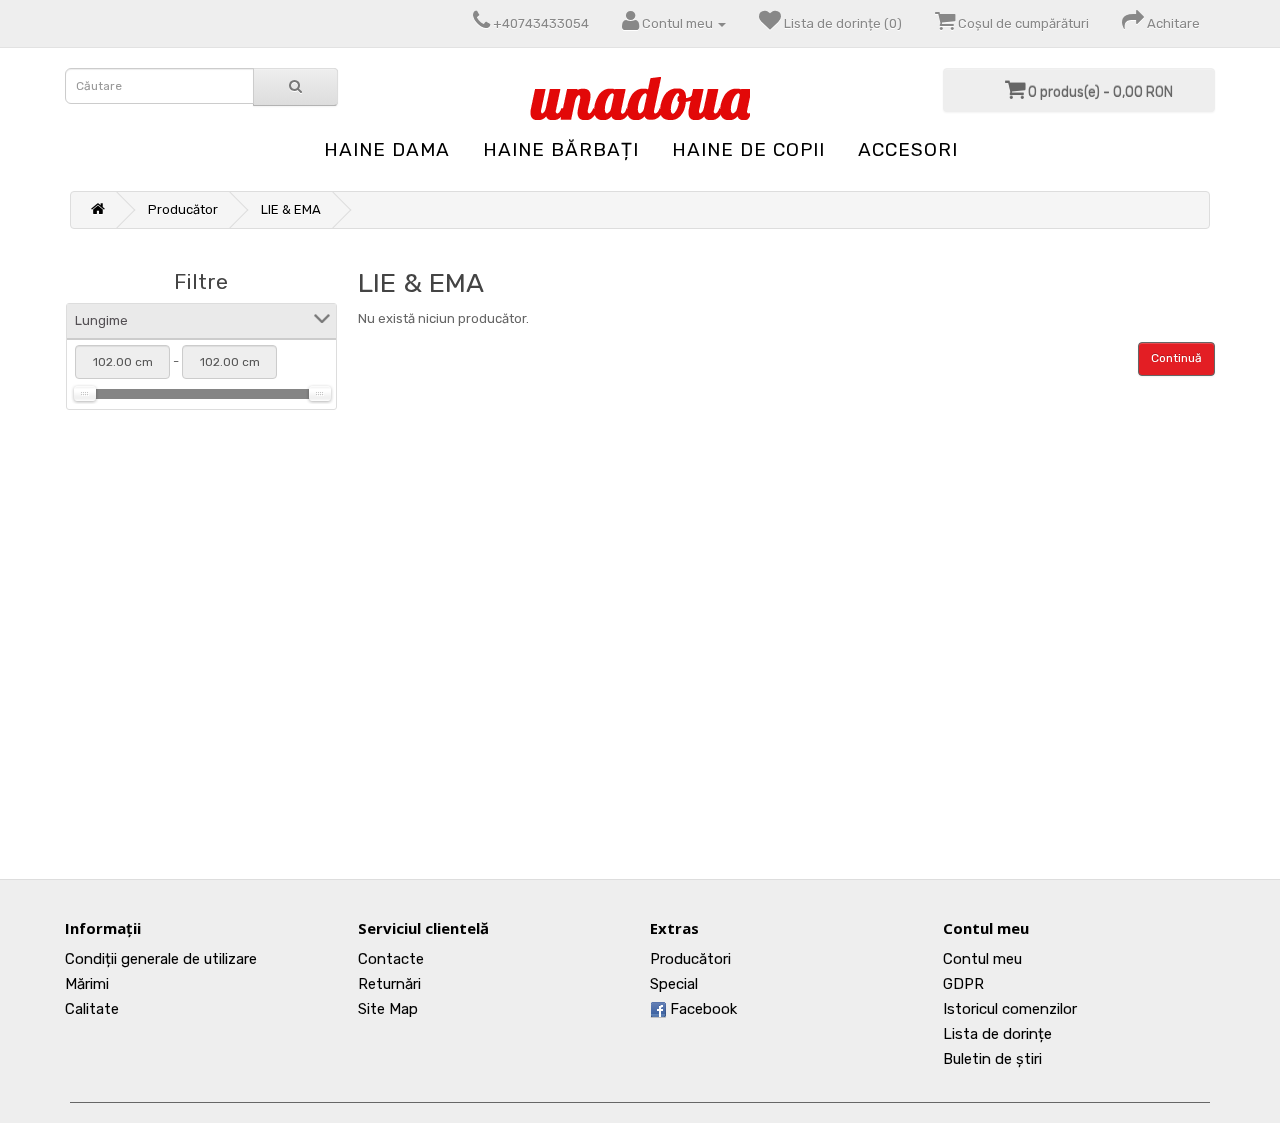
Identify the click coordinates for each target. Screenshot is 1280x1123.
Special (674, 984)
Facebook (701, 1009)
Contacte (391, 959)
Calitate (92, 1009)
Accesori (908, 149)
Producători (690, 959)
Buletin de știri (992, 1059)
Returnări (389, 984)
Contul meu (982, 959)
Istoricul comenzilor (1010, 1009)
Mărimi (87, 984)
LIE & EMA (291, 209)
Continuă (1176, 358)
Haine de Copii (748, 149)
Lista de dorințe (997, 1034)
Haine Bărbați (561, 149)
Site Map (388, 1009)
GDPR (963, 984)
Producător (183, 209)
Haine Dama (387, 149)
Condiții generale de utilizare (161, 959)
